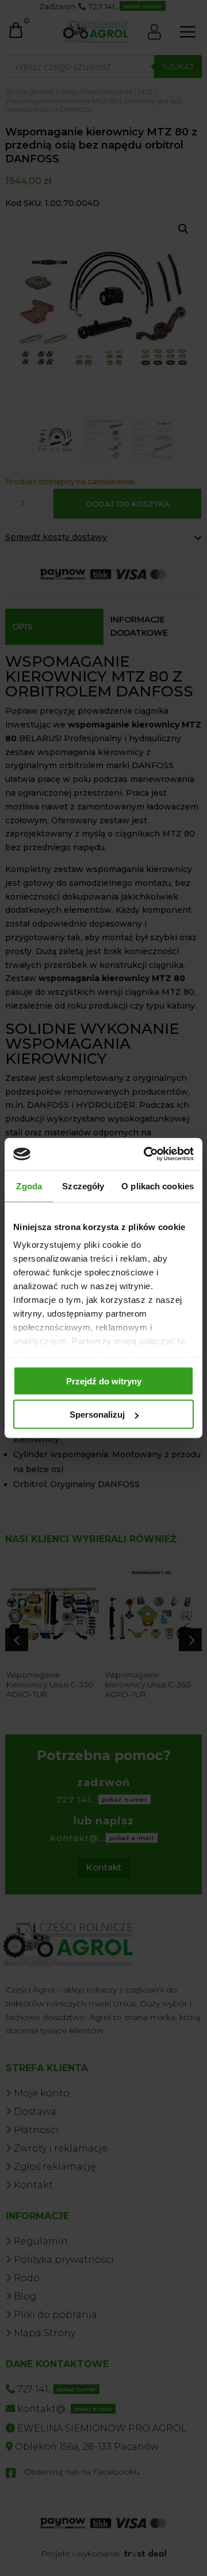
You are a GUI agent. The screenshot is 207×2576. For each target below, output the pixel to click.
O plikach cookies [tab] (158, 1186)
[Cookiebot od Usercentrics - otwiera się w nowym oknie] (146, 1154)
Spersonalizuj (97, 1415)
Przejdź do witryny (104, 1381)
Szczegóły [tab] (83, 1186)
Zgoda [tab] (29, 1186)
